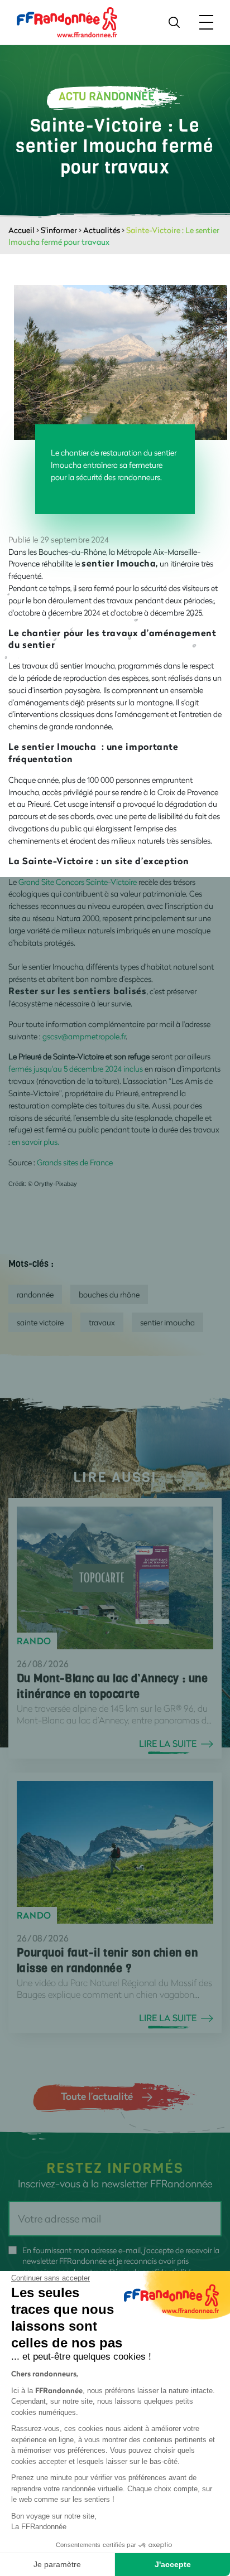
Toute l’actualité (97, 2096)
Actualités (102, 230)
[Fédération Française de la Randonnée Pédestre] (67, 21)
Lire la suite (168, 1744)
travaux (102, 1322)
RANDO (34, 1641)
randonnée (35, 1294)
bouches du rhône (109, 1294)
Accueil (21, 230)
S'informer (59, 230)
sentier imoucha (167, 1322)
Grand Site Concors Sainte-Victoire (78, 882)
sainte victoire (40, 1322)
